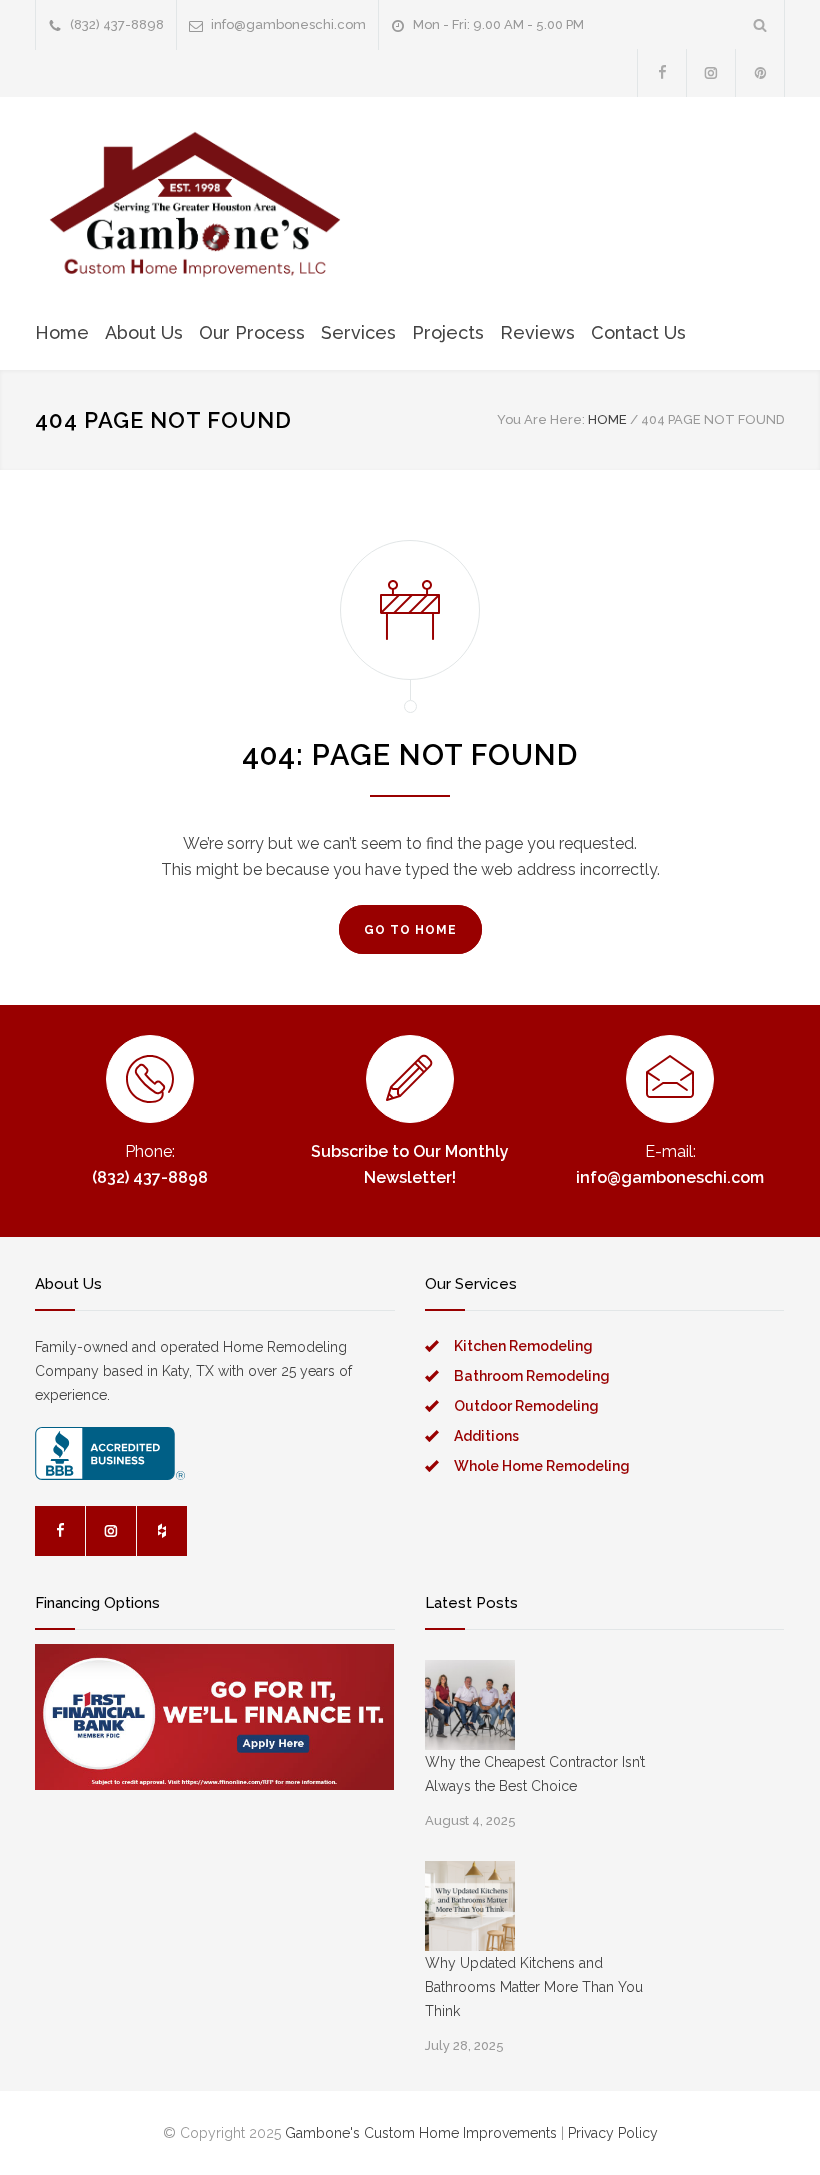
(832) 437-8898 (117, 24)
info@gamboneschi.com (288, 24)
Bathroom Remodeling (532, 1376)
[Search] (760, 24)
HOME (607, 419)
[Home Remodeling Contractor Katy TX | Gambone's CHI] (195, 206)
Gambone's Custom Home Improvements (421, 2133)
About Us (144, 332)
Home (62, 332)
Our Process (252, 332)
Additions (486, 1436)
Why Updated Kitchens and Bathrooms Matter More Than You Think (534, 1987)
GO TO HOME (410, 930)
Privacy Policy (613, 2133)
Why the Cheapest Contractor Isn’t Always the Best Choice (535, 1774)
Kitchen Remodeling (523, 1346)
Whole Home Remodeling (542, 1466)
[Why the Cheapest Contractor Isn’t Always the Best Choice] (470, 1705)
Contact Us (638, 332)
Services (358, 332)
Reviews (537, 332)
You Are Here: (541, 419)
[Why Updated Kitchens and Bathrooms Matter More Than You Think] (470, 1906)
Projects (448, 332)
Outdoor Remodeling (526, 1406)
